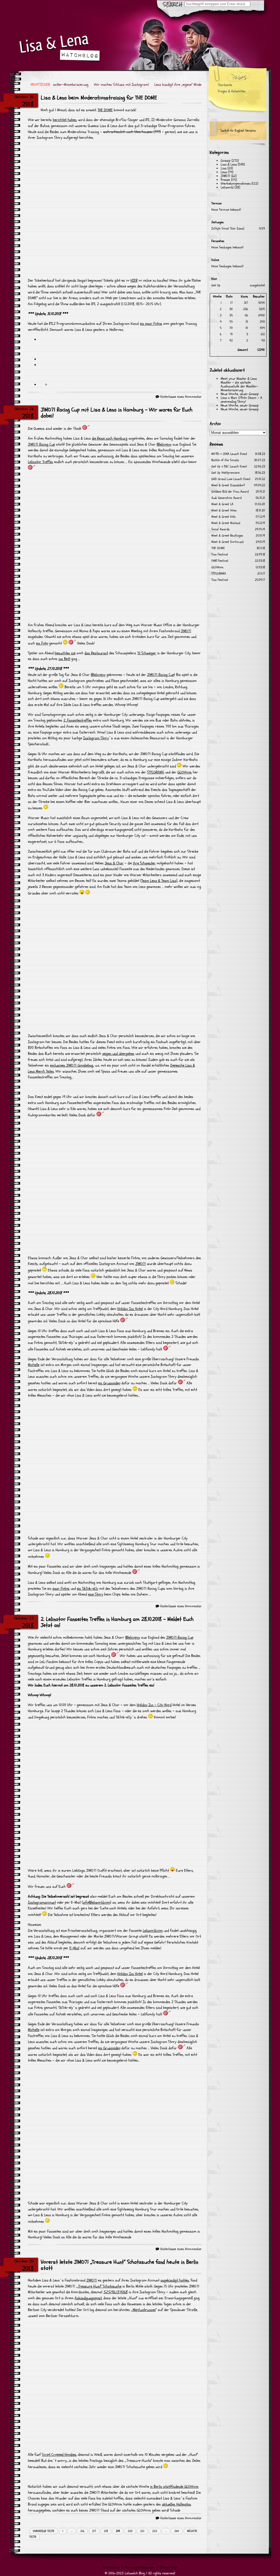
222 (155, 2531)
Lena (224, 172)
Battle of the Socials (225, 460)
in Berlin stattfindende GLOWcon (174, 2487)
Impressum (112, 2567)
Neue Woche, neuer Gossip (240, 394)
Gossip (226, 161)
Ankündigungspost (88, 2298)
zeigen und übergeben (118, 1054)
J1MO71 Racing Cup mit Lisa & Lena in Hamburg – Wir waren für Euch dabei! (117, 413)
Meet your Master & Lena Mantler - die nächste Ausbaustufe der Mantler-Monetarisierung (239, 384)
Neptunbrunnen (144, 2310)
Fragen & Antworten (232, 91)
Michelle (34, 1365)
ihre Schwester (144, 863)
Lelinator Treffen (40, 462)
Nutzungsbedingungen (140, 2567)
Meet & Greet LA (222, 504)
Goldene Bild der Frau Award (230, 492)
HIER (134, 280)
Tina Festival (220, 554)
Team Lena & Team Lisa (159, 881)
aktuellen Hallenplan (177, 2504)
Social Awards (221, 529)
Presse (225, 180)
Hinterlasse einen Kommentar (181, 397)
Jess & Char (114, 863)
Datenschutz (168, 2567)
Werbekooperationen (236, 184)
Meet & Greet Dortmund (227, 542)
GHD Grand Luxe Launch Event (231, 479)
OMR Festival (220, 561)
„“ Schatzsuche (99, 2286)
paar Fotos (61, 1589)
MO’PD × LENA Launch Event (229, 454)
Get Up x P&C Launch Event (229, 466)
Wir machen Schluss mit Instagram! (105, 85)
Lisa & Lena (229, 164)
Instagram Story (96, 738)
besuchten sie (65, 653)
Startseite (225, 85)
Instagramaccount (42, 1902)
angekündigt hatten (175, 2280)
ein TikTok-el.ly (87, 1589)
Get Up (216, 285)
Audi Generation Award (226, 498)
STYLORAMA (156, 772)
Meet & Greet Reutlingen (227, 536)
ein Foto (42, 643)
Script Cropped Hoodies (59, 2455)
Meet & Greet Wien (224, 510)
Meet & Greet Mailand (226, 523)
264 (177, 2531)
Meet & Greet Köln (224, 517)
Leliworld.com (153, 1931)
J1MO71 (186, 631)
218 (106, 2531)
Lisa (224, 168)
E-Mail (74, 1948)
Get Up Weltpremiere (225, 473)
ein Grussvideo (109, 1383)
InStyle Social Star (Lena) (228, 229)
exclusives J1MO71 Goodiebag (72, 1065)
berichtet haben (65, 120)
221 (142, 2531)
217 (94, 2531)
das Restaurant (96, 653)
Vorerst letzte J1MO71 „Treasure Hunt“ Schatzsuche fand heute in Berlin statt (119, 2265)
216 (82, 2531)
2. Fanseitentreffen (78, 720)
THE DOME (105, 110)
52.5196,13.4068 (115, 2292)
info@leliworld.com (97, 1902)
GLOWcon (185, 772)
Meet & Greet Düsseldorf (228, 485)
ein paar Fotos (151, 324)
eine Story (96, 1594)
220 (130, 2531)
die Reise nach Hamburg (110, 438)
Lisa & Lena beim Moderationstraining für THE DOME (99, 98)
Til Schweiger (147, 653)
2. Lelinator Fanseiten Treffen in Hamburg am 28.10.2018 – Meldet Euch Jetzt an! (117, 1622)
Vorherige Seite (44, 2531)
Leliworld (227, 187)
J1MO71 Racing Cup (41, 444)
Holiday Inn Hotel (130, 1309)
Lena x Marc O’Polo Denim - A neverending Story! (241, 400)
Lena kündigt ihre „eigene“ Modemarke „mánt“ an (175, 85)
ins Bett (64, 659)
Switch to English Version (238, 131)
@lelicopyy (164, 444)
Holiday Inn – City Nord (154, 1705)
